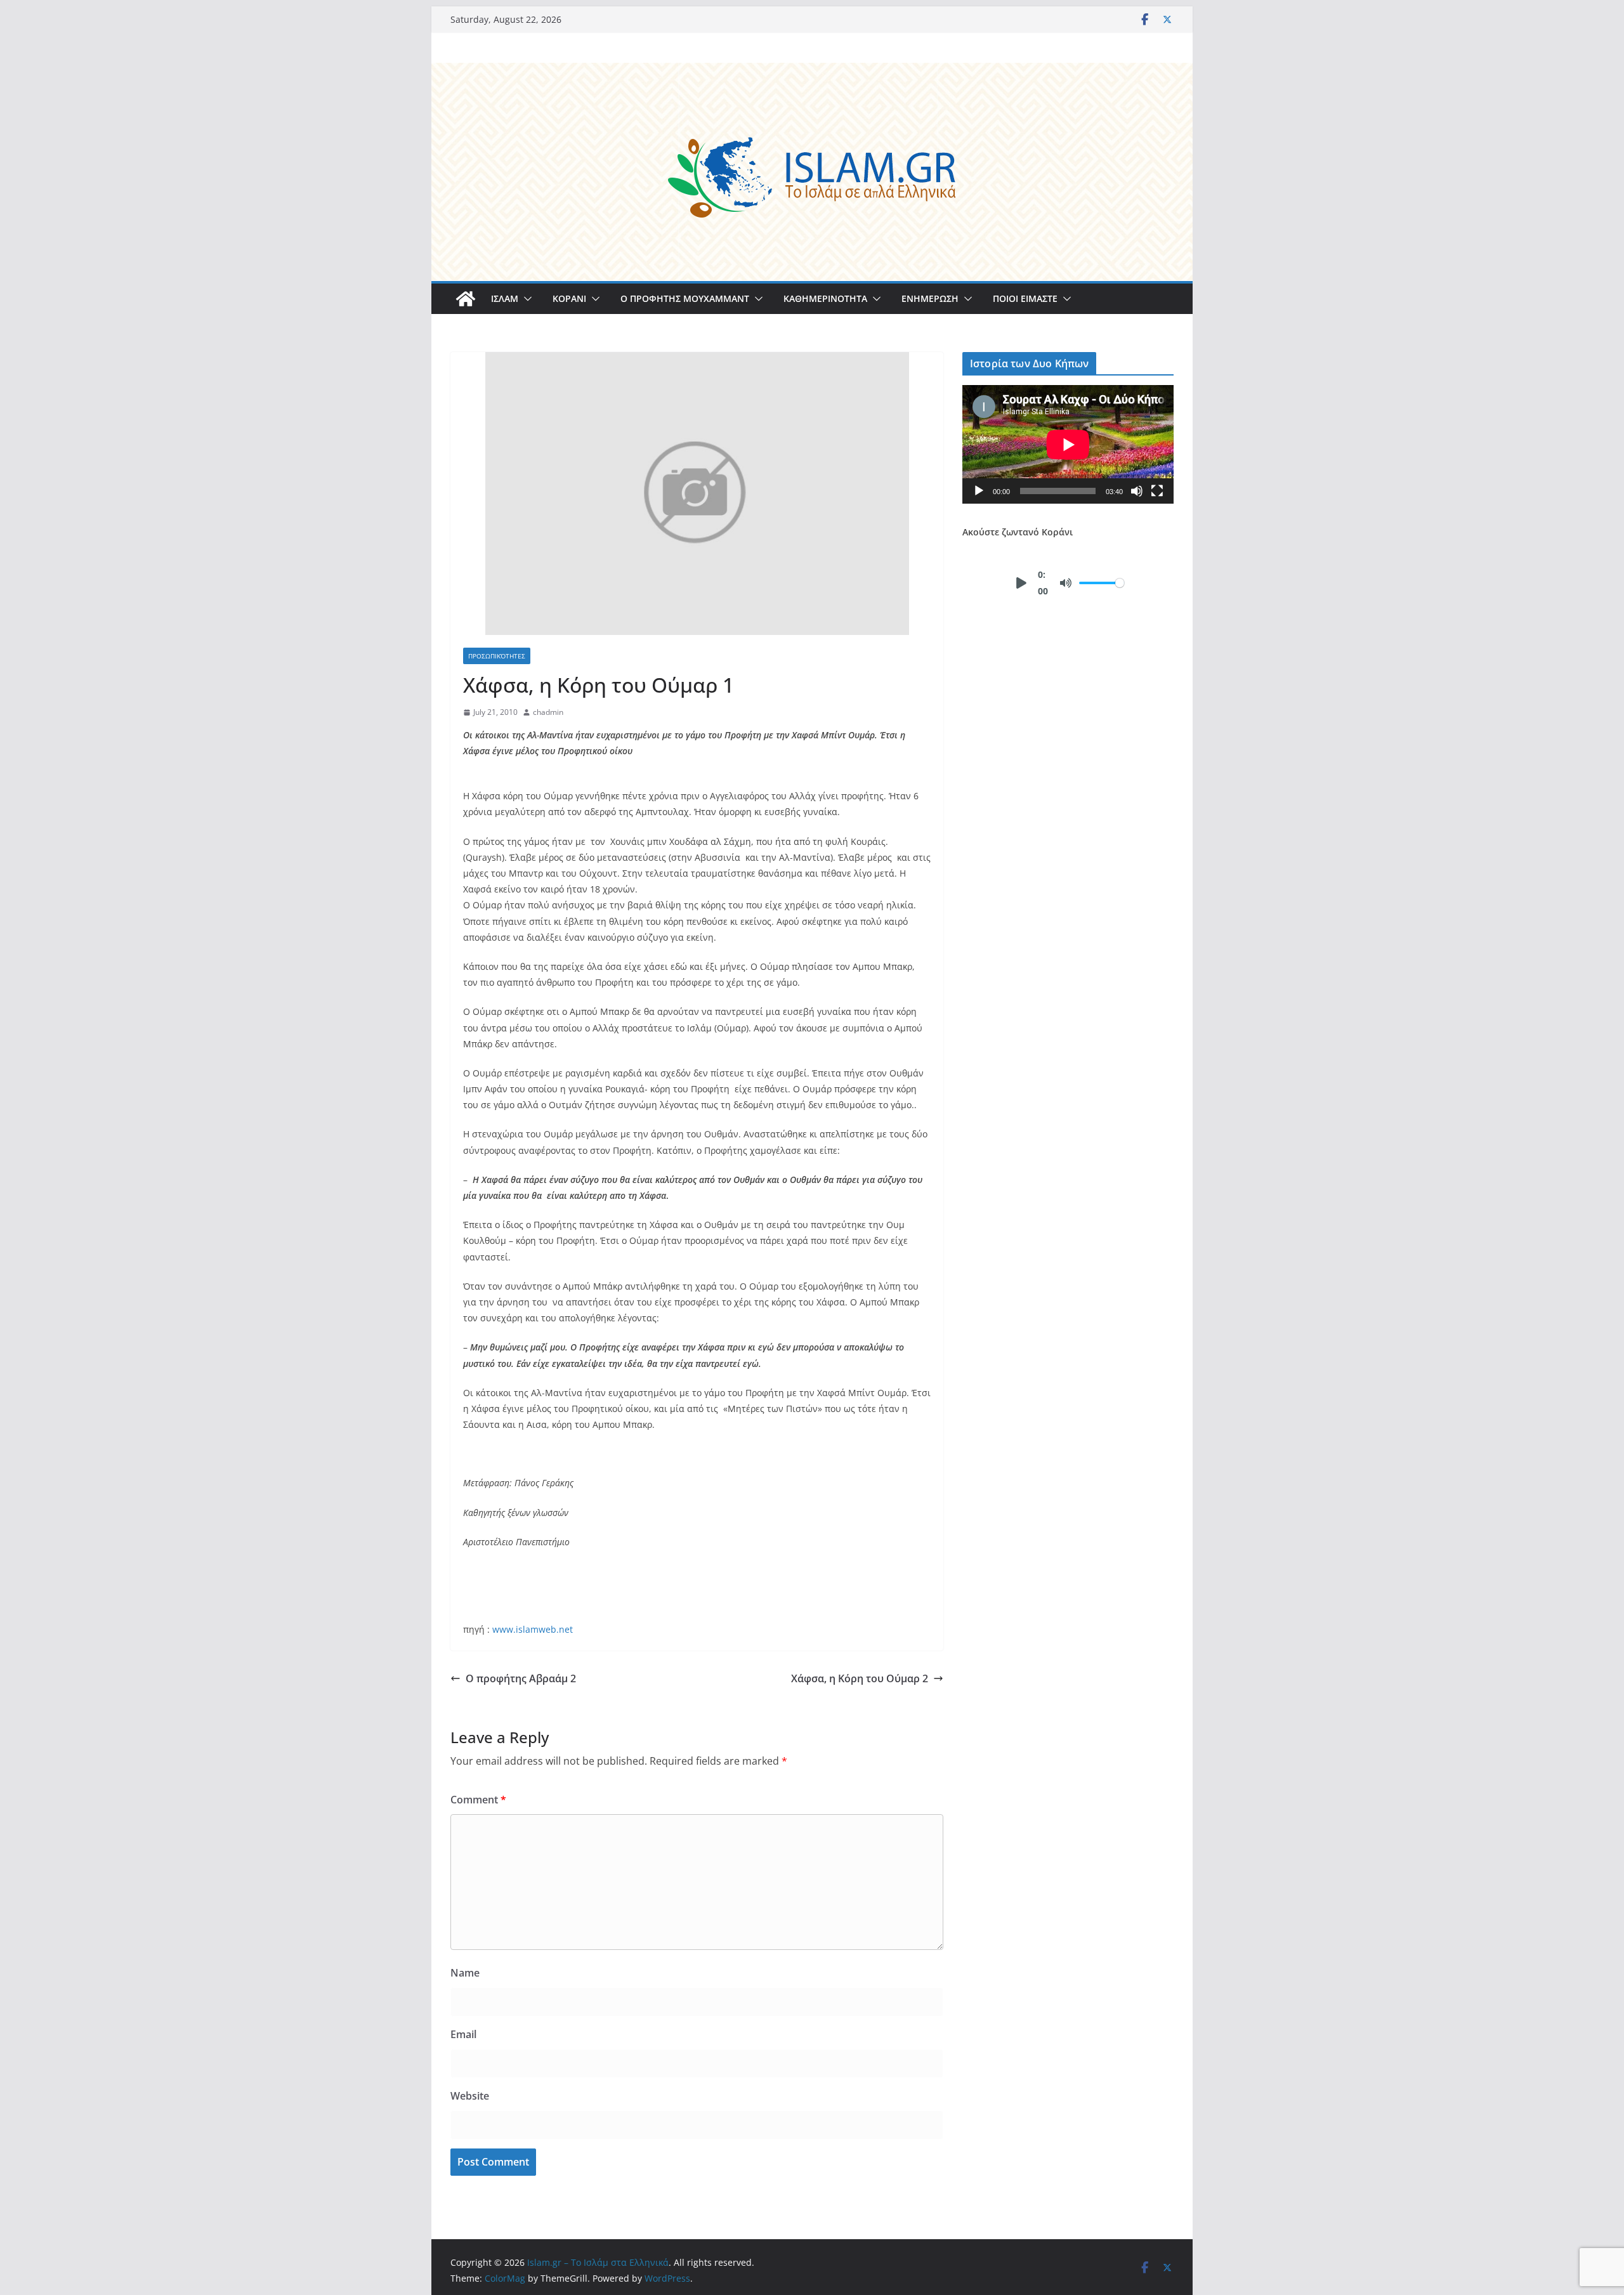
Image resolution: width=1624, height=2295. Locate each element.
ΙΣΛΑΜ (505, 298)
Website (470, 2096)
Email (463, 2034)
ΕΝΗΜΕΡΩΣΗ (930, 298)
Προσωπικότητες (497, 656)
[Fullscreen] (1157, 491)
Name (465, 1973)
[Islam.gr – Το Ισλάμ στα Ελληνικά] (812, 72)
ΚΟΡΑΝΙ (569, 298)
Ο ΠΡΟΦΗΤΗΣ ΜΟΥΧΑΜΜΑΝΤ (685, 298)
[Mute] (1137, 491)
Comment (478, 1800)
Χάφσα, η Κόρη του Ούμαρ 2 (860, 1678)
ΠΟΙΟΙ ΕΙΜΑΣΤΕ (1025, 298)
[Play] (979, 491)
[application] (1068, 444)
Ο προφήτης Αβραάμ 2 (521, 1678)
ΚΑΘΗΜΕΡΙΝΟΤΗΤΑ (825, 298)
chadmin (548, 712)
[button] (525, 299)
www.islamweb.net (533, 1629)
